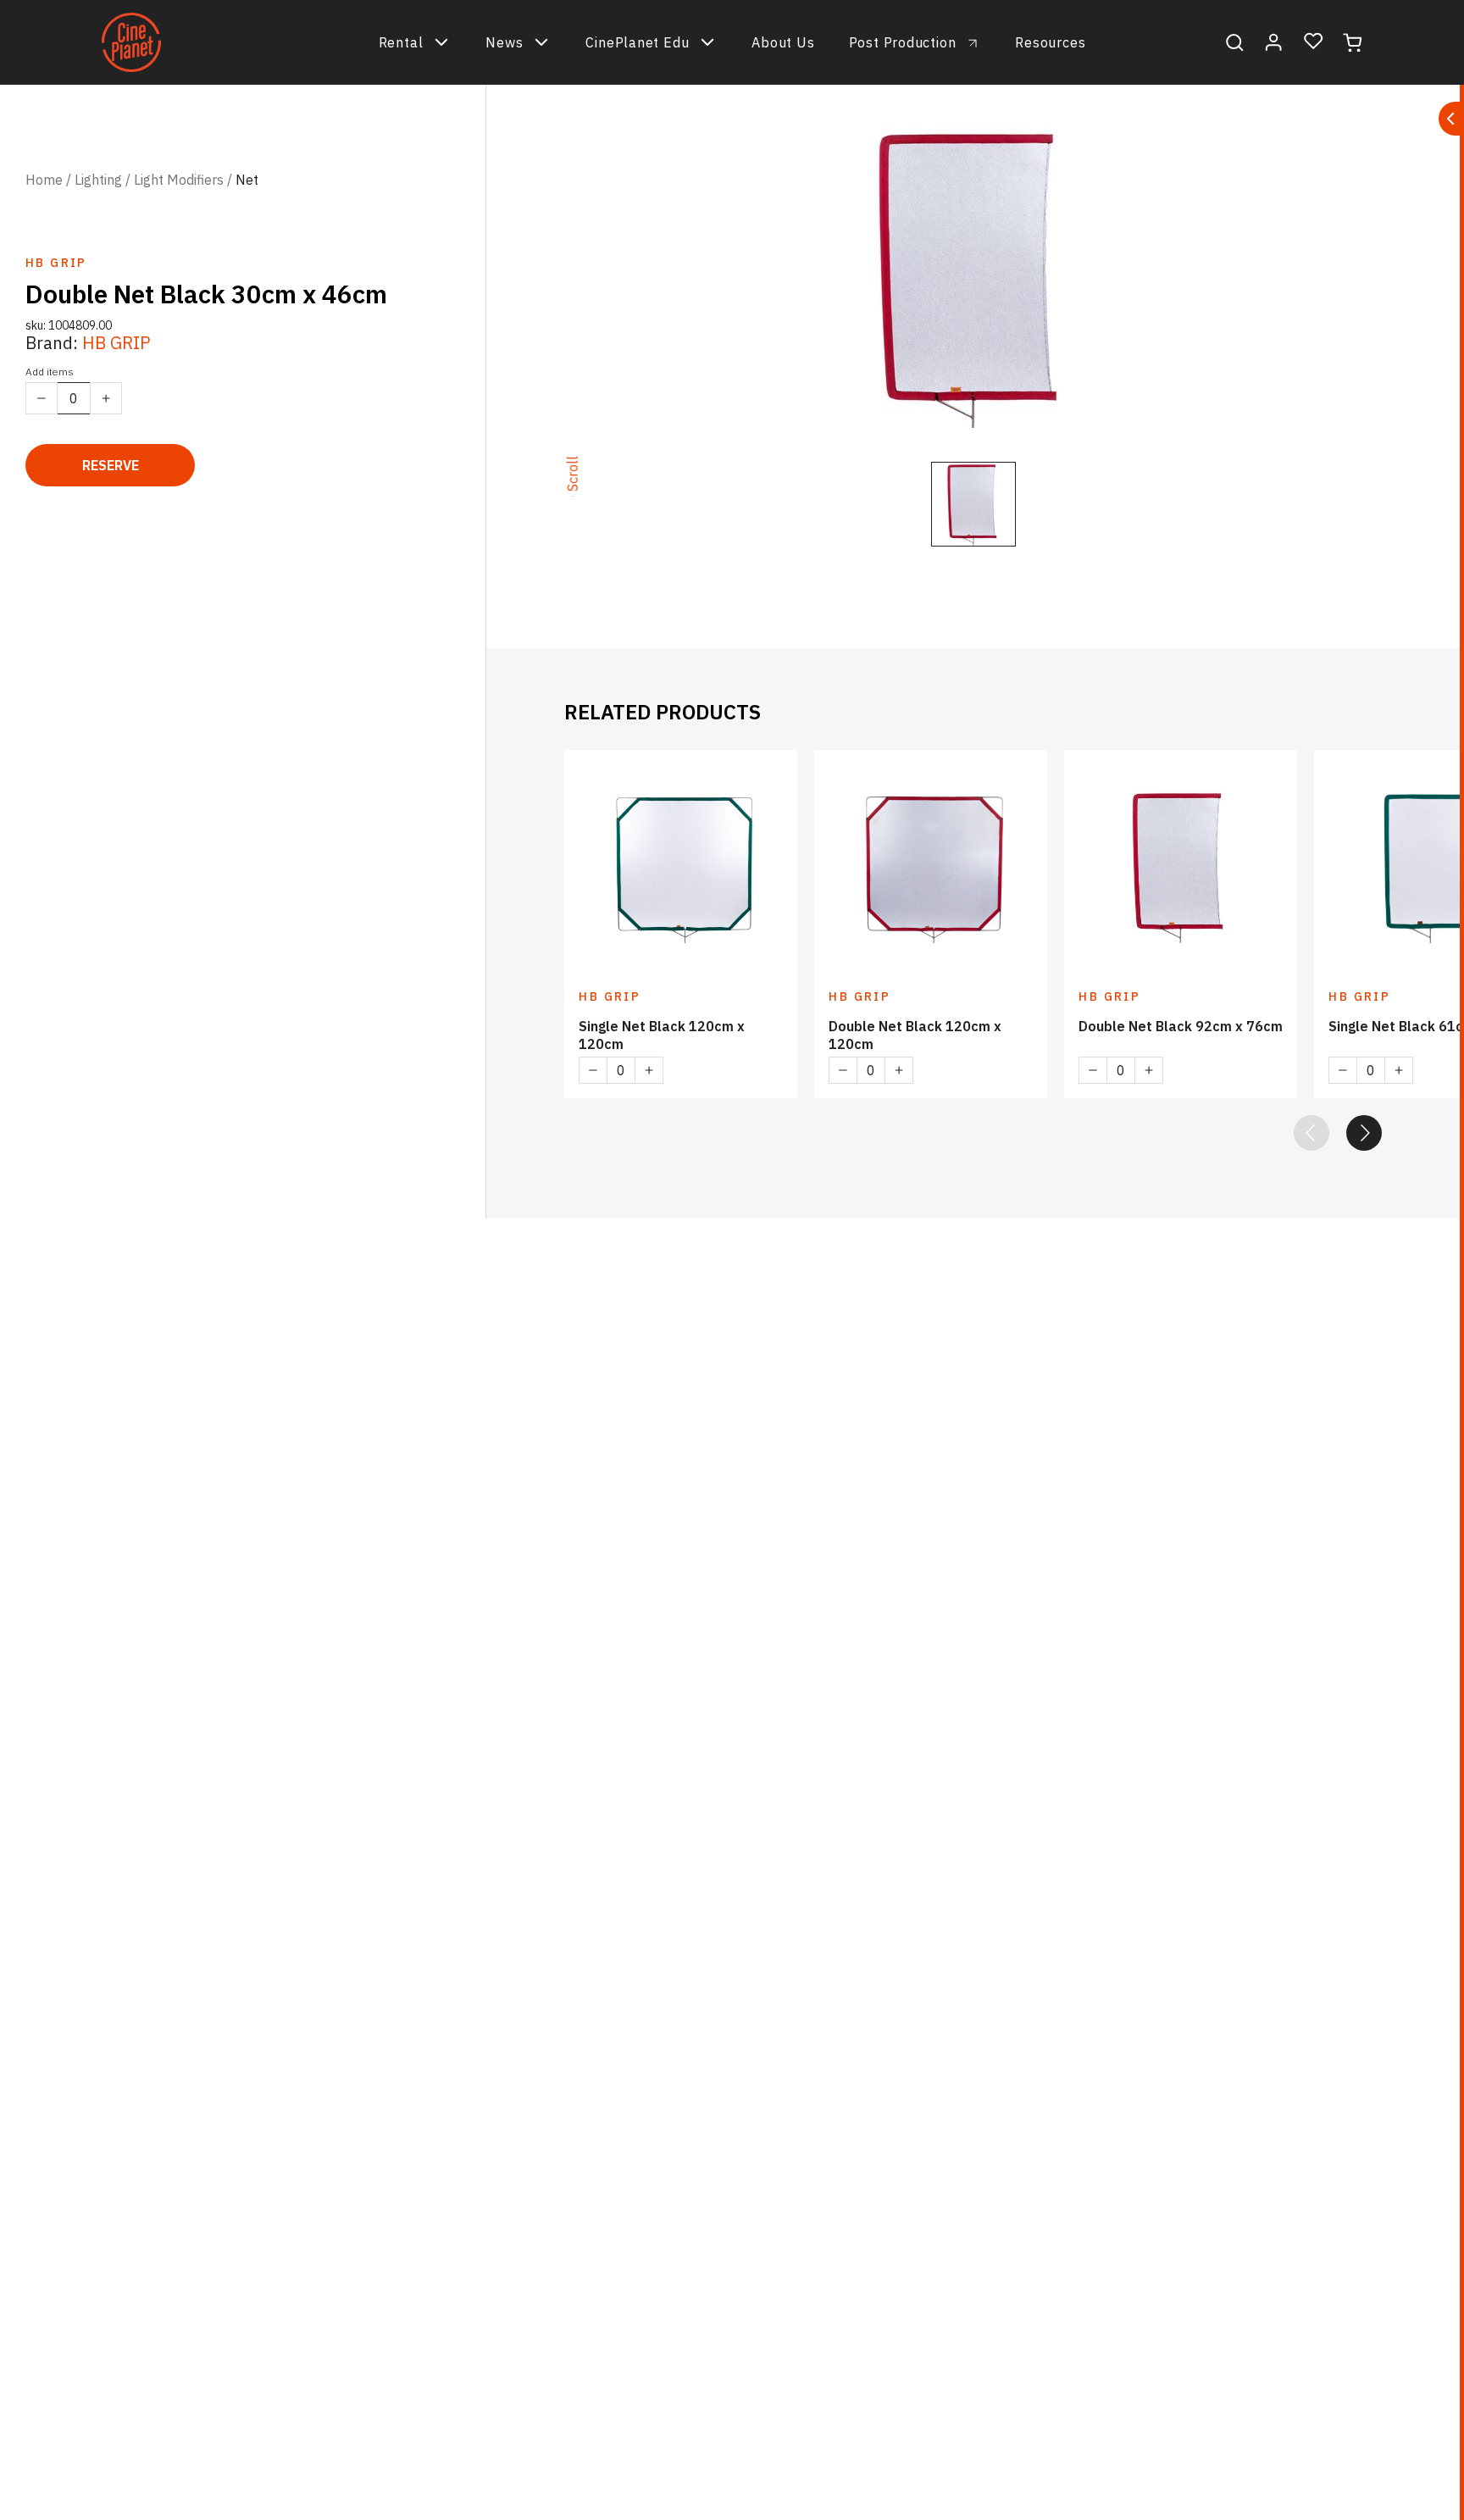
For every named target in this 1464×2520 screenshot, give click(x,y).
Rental (401, 42)
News (504, 42)
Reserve (111, 465)
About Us (783, 42)
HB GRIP (116, 343)
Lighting (98, 180)
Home (44, 180)
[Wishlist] (1314, 42)
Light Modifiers (179, 180)
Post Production (903, 42)
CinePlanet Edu (637, 42)
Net (247, 180)
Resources (1050, 42)
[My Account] (1274, 42)
